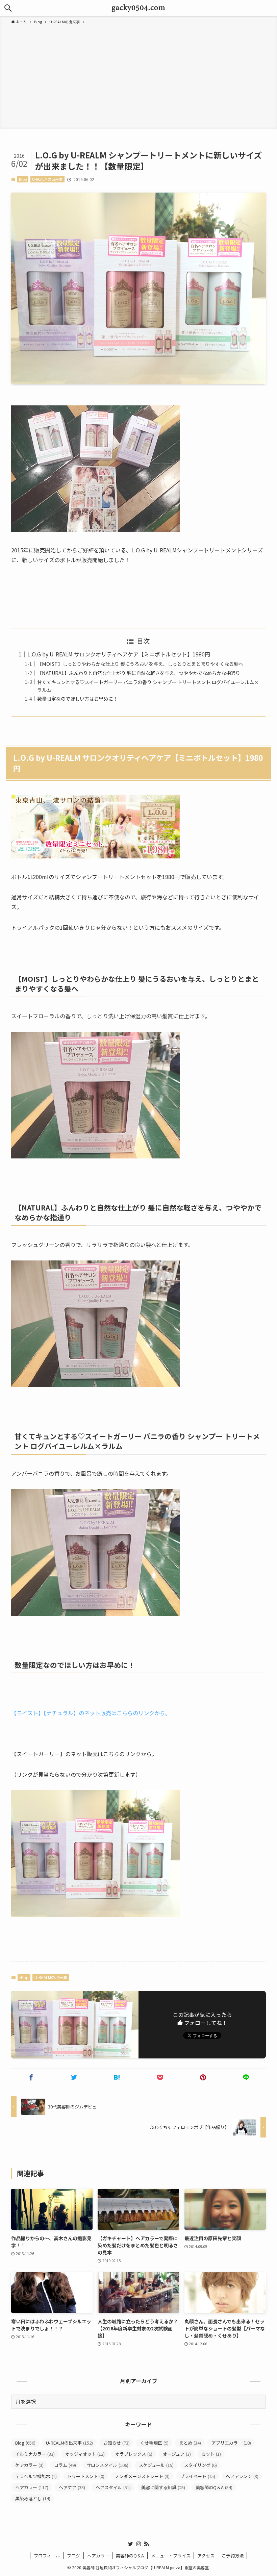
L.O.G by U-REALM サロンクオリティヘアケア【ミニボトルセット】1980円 (119, 654)
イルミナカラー (35, 2454)
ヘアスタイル (113, 2487)
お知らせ (117, 2443)
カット (211, 2454)
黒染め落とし (33, 2498)
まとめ (190, 2443)
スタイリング (200, 2465)
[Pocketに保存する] (160, 2077)
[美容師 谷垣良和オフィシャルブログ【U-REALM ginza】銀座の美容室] (139, 8)
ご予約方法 (233, 2556)
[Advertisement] (138, 76)
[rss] (147, 2544)
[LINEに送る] (246, 2077)
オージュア (177, 2454)
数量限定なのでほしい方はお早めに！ (77, 698)
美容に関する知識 (163, 2487)
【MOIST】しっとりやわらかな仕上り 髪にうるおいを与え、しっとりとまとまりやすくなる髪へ (140, 664)
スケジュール (156, 2465)
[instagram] (138, 2544)
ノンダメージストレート (142, 2476)
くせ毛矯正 (154, 2443)
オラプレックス (134, 2454)
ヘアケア (72, 2487)
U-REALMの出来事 (47, 179)
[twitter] (130, 2544)
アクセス (206, 2556)
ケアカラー (29, 2465)
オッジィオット (85, 2454)
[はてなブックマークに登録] (117, 2077)
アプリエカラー (231, 2443)
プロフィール (47, 2556)
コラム (65, 2465)
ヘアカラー (32, 2487)
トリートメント (86, 2476)
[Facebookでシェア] (31, 2077)
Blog (23, 179)
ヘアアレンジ (242, 2476)
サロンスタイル (107, 2465)
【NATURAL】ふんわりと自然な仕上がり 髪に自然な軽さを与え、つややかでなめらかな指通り (139, 673)
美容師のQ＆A (214, 2487)
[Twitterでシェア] (74, 2077)
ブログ (73, 2556)
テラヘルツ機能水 (36, 2476)
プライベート (198, 2476)
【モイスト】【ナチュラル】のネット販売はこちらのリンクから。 (91, 1713)
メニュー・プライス (171, 2556)
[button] (8, 8)
